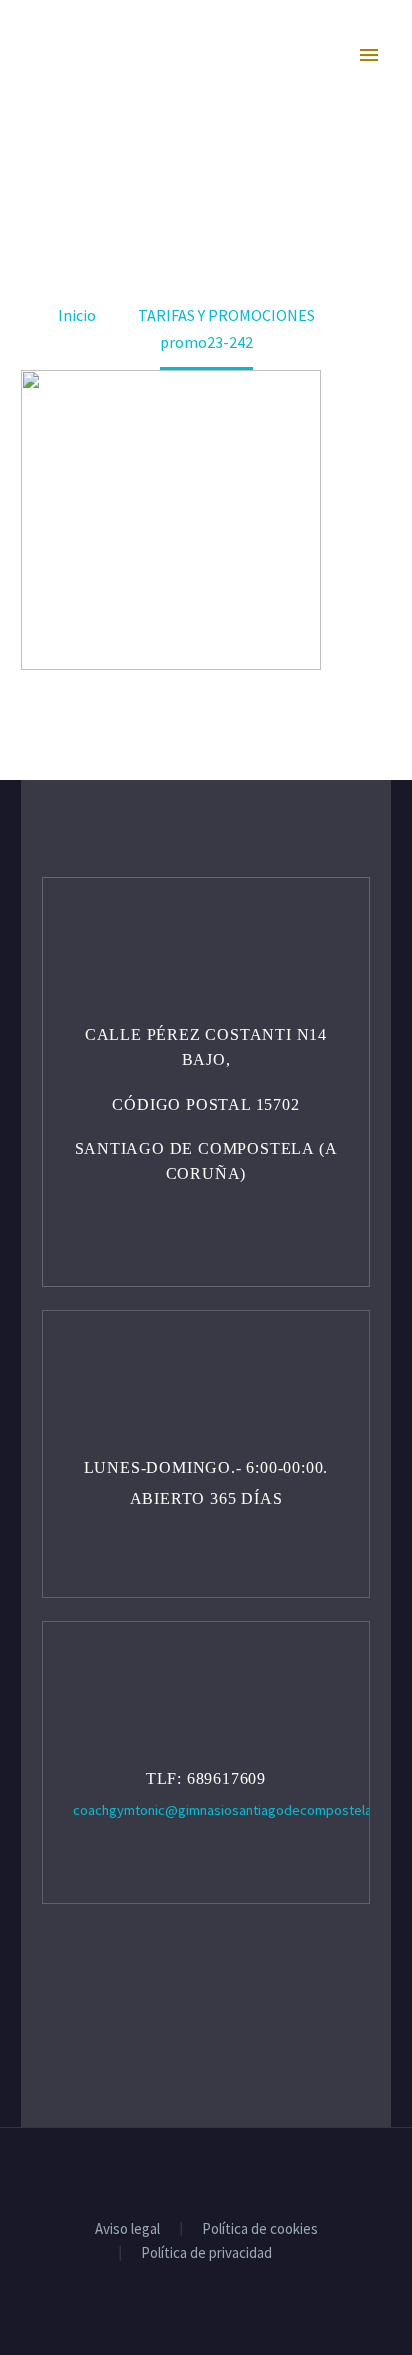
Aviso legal (127, 2229)
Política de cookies (260, 2229)
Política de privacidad (206, 2253)
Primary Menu (371, 60)
